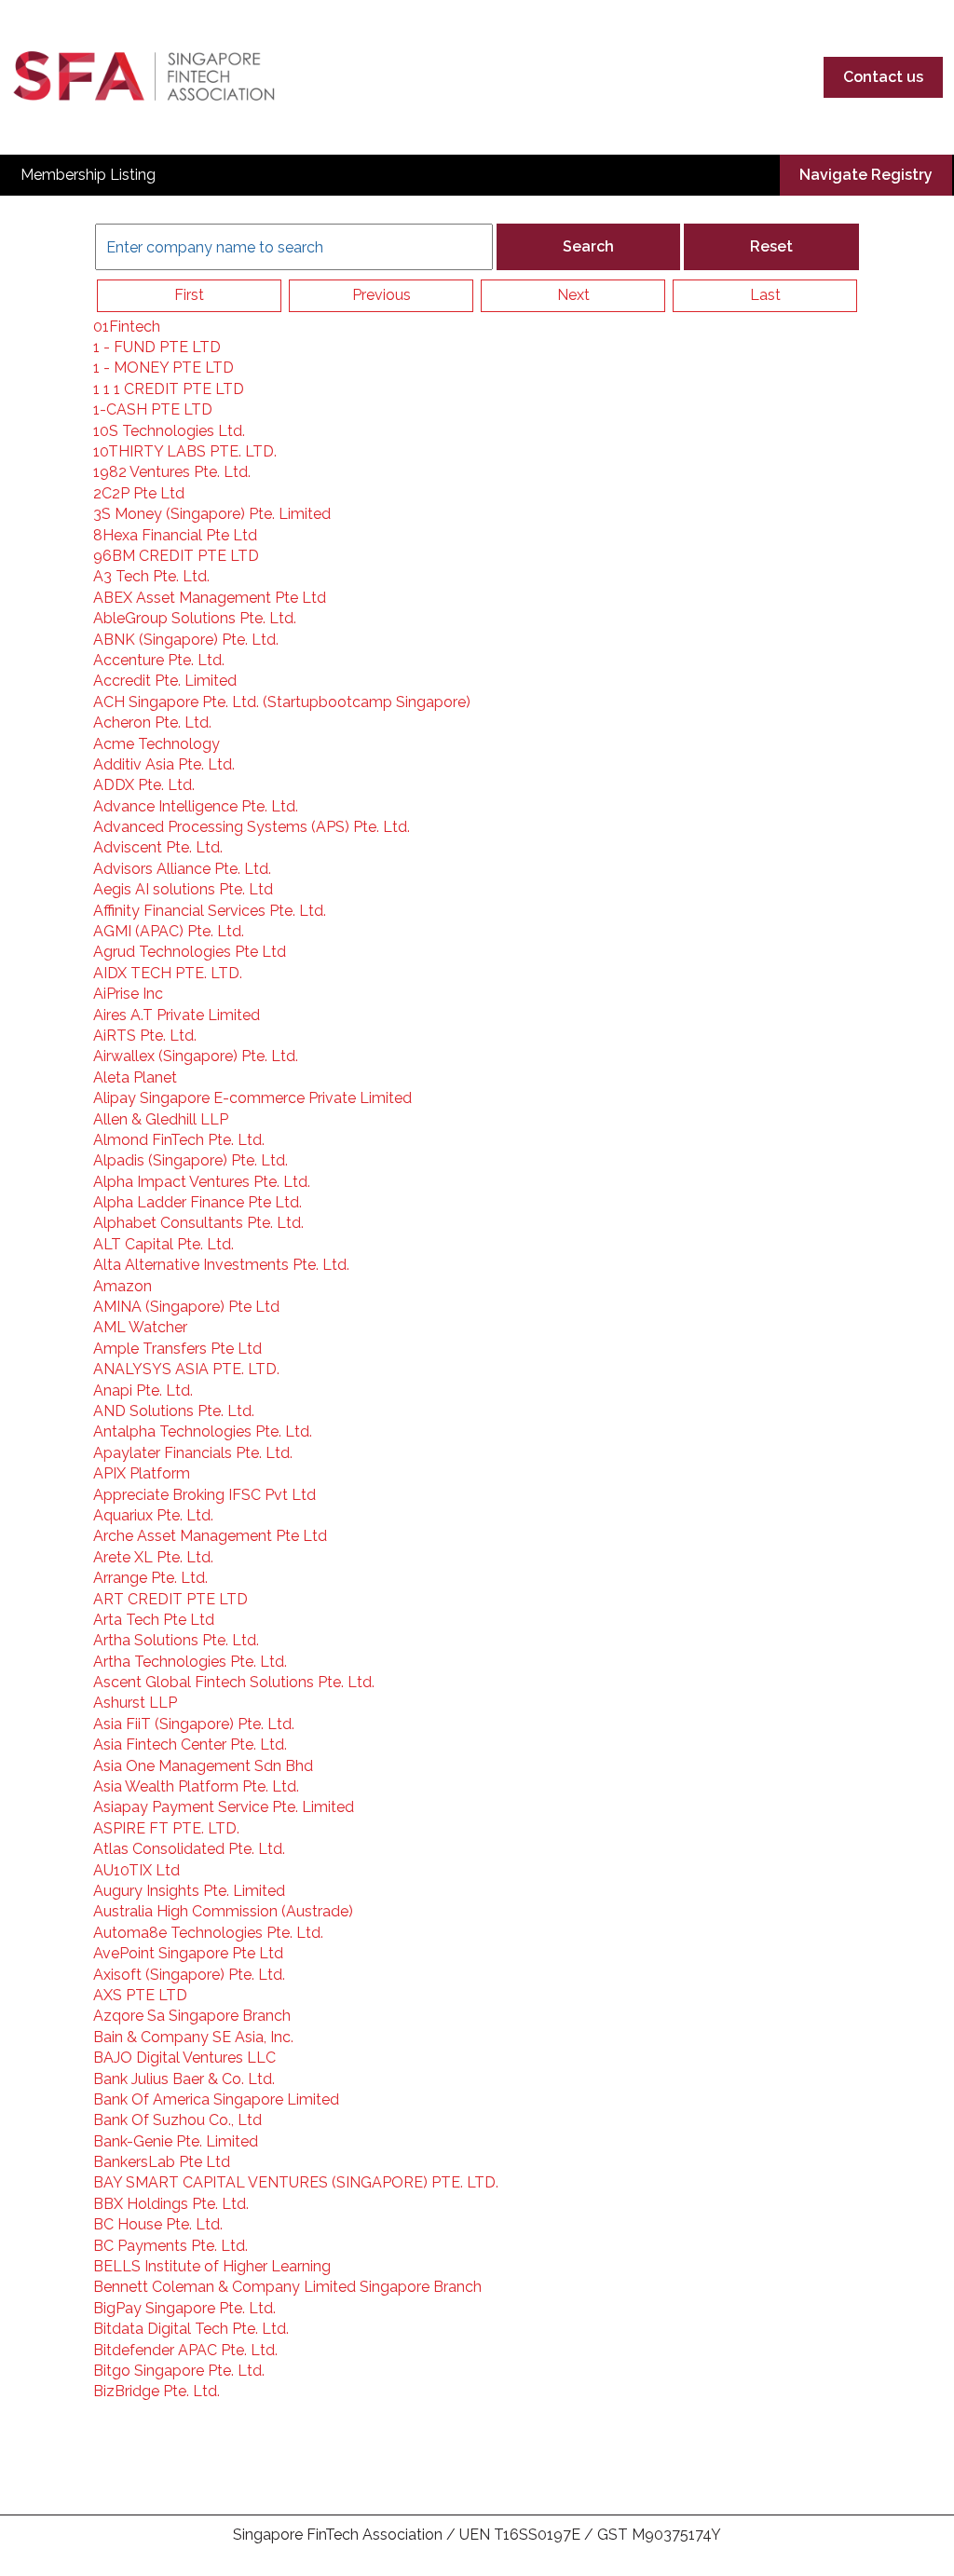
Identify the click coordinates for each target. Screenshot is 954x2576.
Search (588, 246)
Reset (771, 246)
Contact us (883, 77)
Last (765, 295)
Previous (382, 295)
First (189, 295)
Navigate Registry (866, 175)
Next (573, 295)
